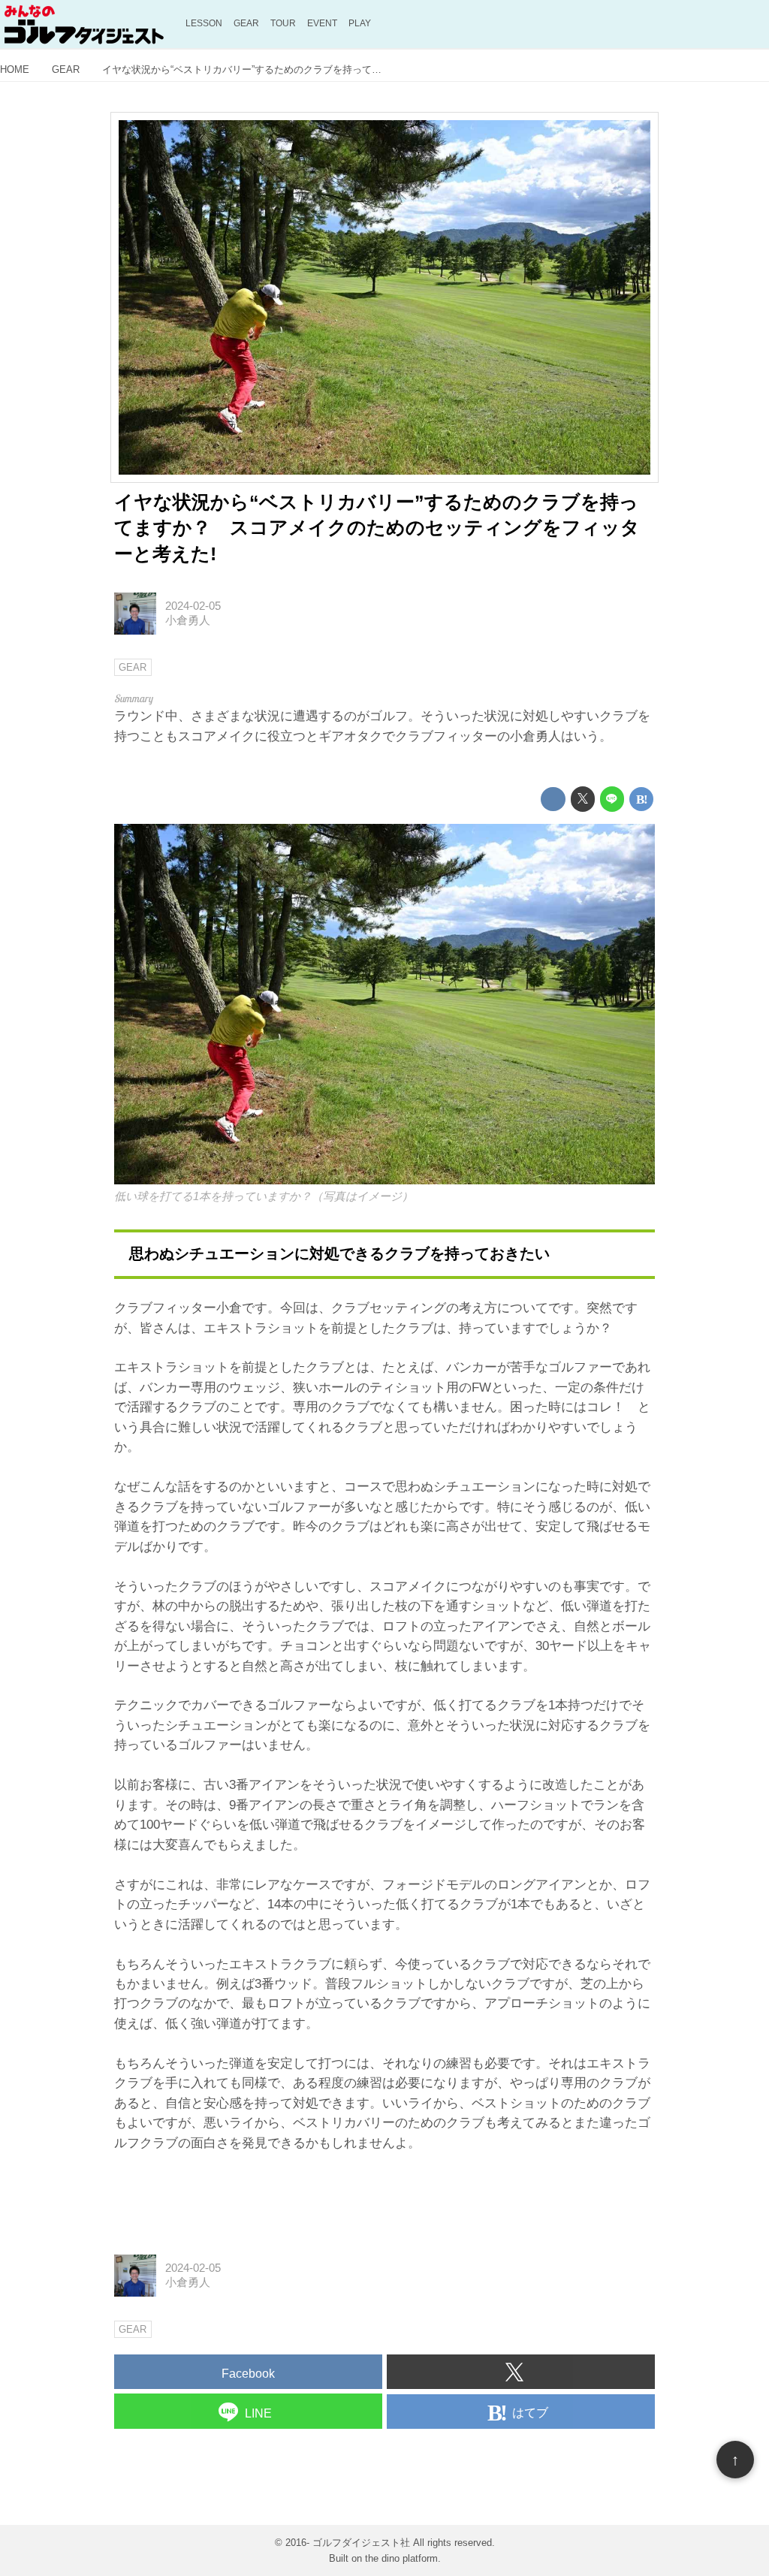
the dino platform (401, 2558)
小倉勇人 (188, 620)
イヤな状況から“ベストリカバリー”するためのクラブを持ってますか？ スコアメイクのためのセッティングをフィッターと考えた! (377, 528)
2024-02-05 (193, 606)
